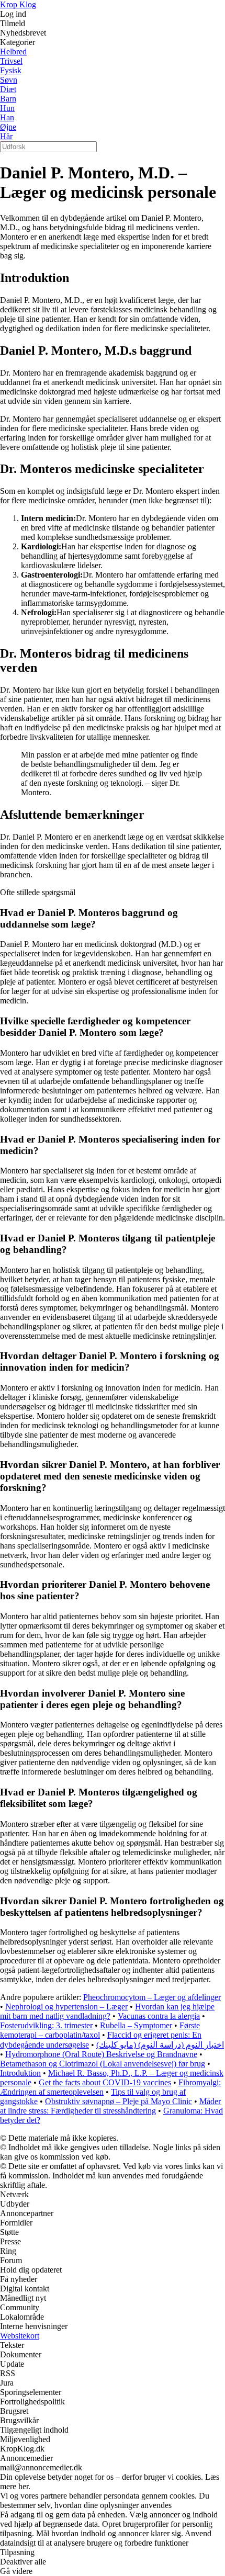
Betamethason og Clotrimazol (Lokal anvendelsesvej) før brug (103, 2064)
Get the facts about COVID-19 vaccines (105, 2082)
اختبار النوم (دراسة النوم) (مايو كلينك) (160, 2045)
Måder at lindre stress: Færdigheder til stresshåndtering (110, 2106)
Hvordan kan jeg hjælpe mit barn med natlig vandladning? (107, 2011)
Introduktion (20, 2073)
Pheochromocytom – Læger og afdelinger (152, 1997)
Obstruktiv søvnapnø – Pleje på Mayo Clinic (119, 2101)
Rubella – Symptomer (136, 2025)
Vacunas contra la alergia (159, 2016)
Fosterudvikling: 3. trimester (46, 2025)
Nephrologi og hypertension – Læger (66, 2007)
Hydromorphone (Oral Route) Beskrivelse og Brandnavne (101, 2054)
